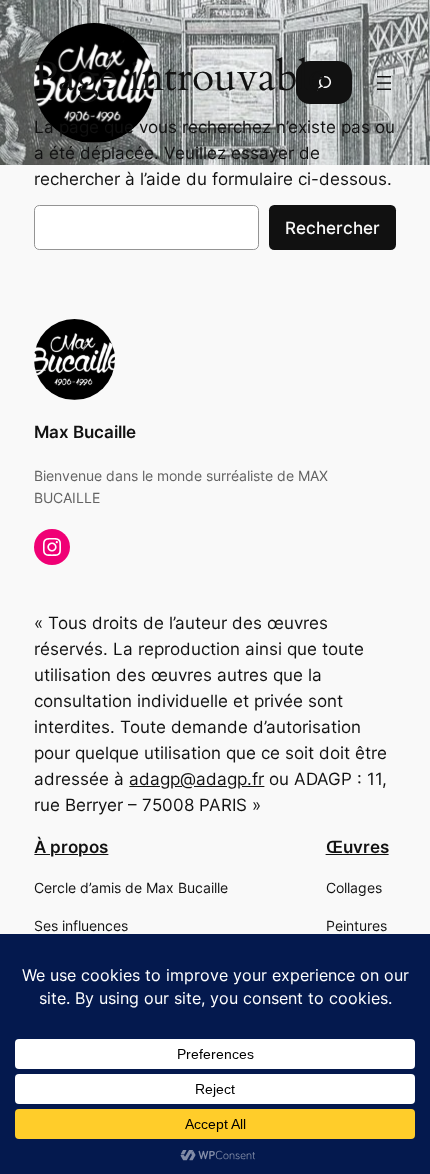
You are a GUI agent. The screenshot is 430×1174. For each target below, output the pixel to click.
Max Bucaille (85, 432)
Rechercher (332, 228)
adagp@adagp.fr (196, 779)
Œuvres (357, 847)
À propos (71, 847)
